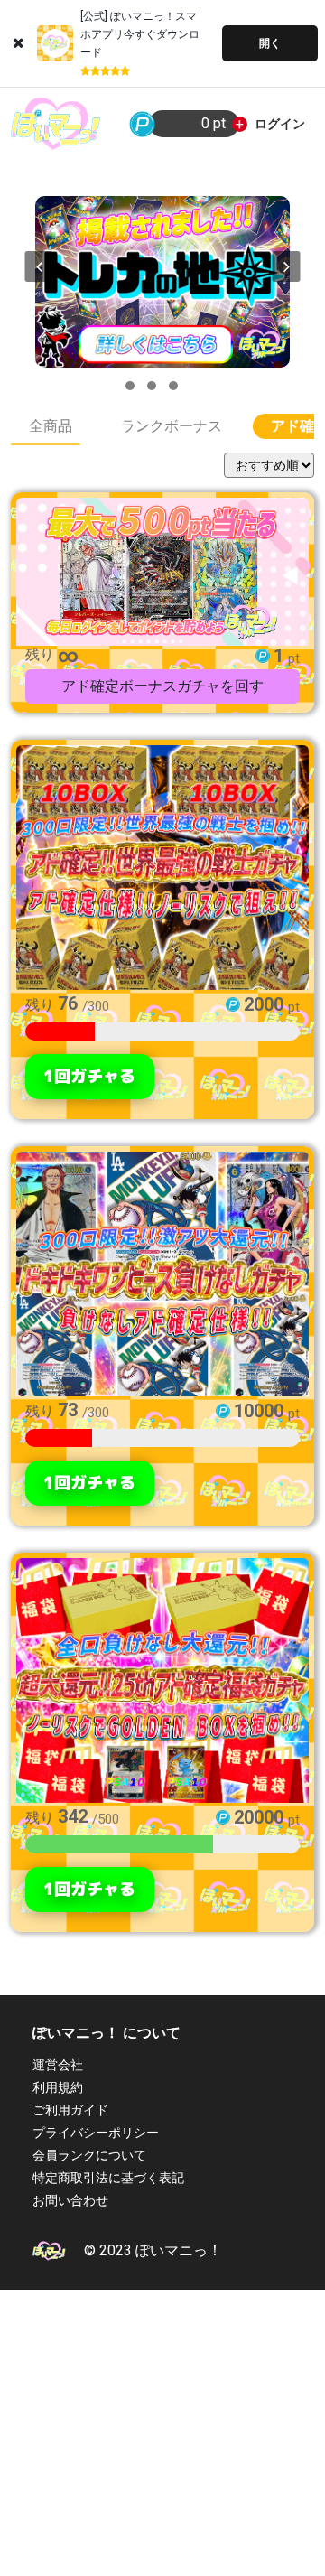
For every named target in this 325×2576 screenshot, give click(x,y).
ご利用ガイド (70, 2110)
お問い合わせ (70, 2200)
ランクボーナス (172, 426)
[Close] (19, 43)
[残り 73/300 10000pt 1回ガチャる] (162, 1271)
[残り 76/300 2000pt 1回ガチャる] (162, 865)
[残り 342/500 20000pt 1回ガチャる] (162, 1678)
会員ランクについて (89, 2155)
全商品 (51, 426)
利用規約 (58, 2087)
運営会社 (58, 2065)
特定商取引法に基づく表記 (108, 2178)
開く (270, 43)
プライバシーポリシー (96, 2133)
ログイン (280, 124)
